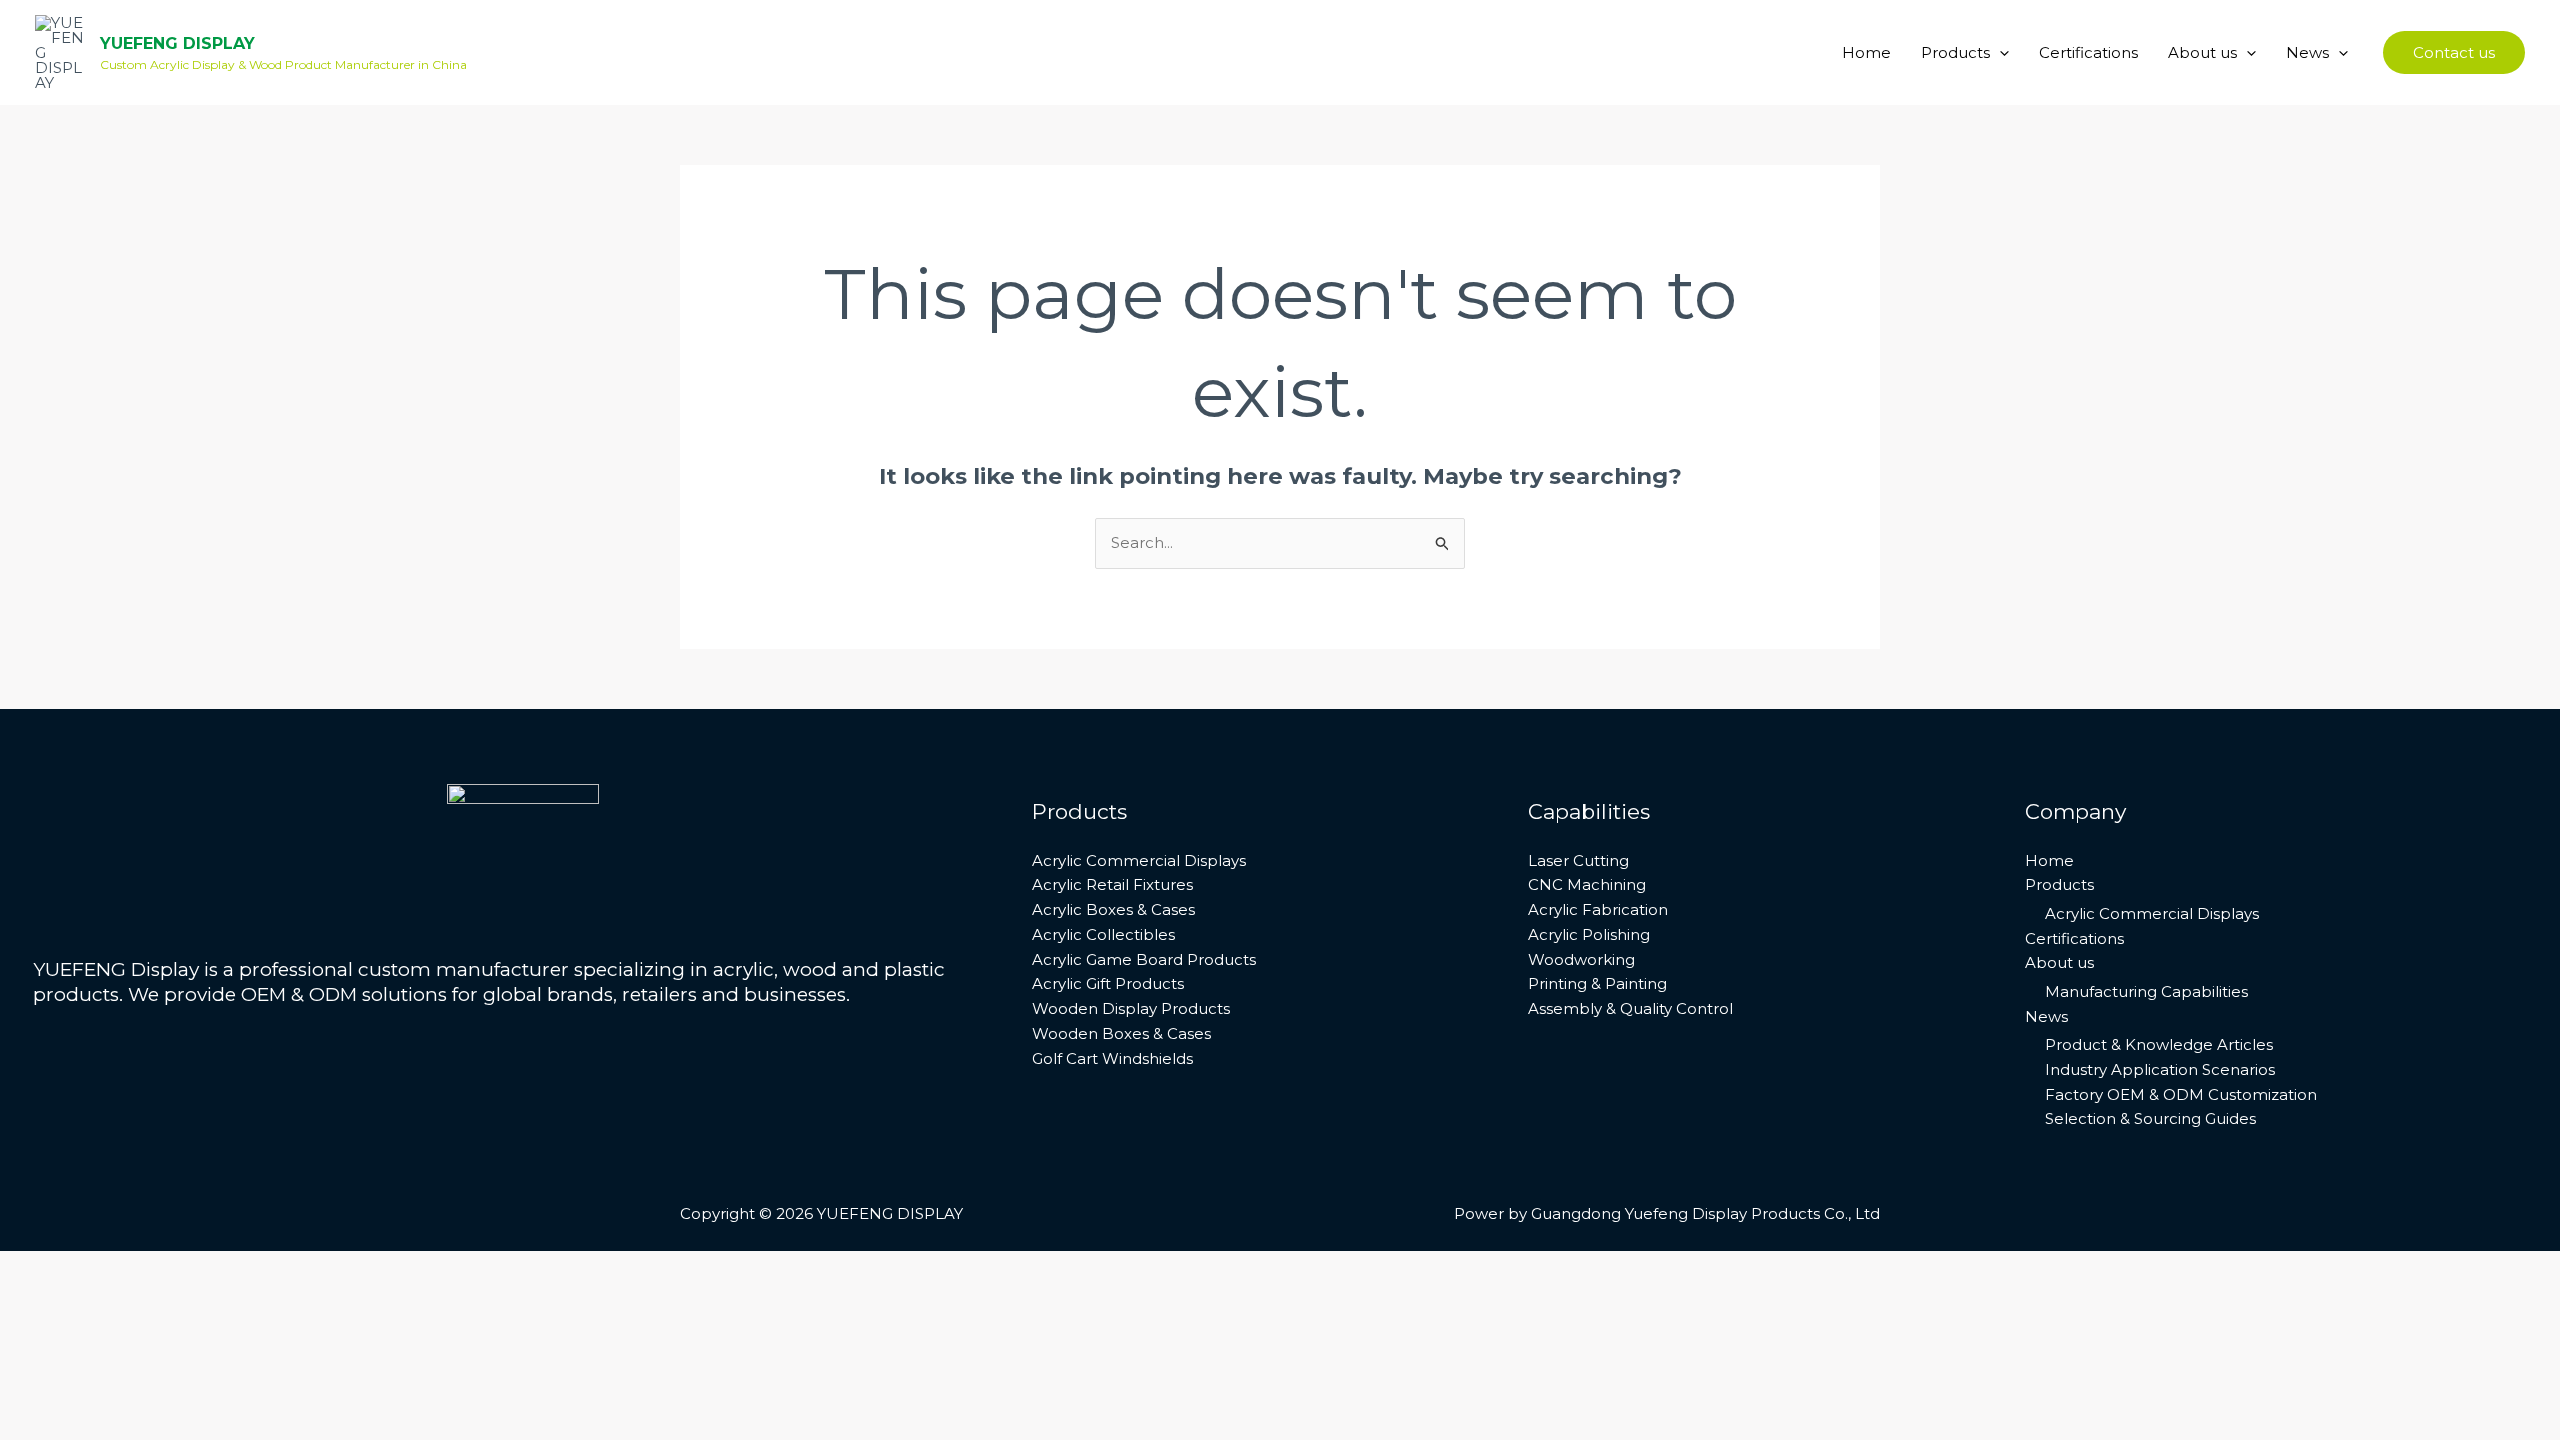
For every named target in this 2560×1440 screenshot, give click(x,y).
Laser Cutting (1578, 860)
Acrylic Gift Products (1108, 983)
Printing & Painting (1597, 983)
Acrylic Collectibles (1103, 934)
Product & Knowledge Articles (2159, 1044)
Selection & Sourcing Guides (2150, 1118)
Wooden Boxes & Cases (1121, 1033)
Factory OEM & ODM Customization (2181, 1094)
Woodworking (1581, 959)
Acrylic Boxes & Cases (1113, 909)
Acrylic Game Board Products (1144, 959)
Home (1866, 52)
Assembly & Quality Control (1630, 1008)
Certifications (2088, 52)
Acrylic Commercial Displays (1139, 860)
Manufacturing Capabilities (2146, 991)
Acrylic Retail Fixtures (1112, 884)
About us (2202, 52)
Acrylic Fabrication (1598, 909)
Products (1955, 52)
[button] (1999, 53)
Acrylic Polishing (1589, 934)
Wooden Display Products (1131, 1008)
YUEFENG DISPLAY (177, 43)
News (2307, 52)
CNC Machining (1587, 884)
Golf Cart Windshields (1112, 1058)
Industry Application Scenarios (2160, 1069)
